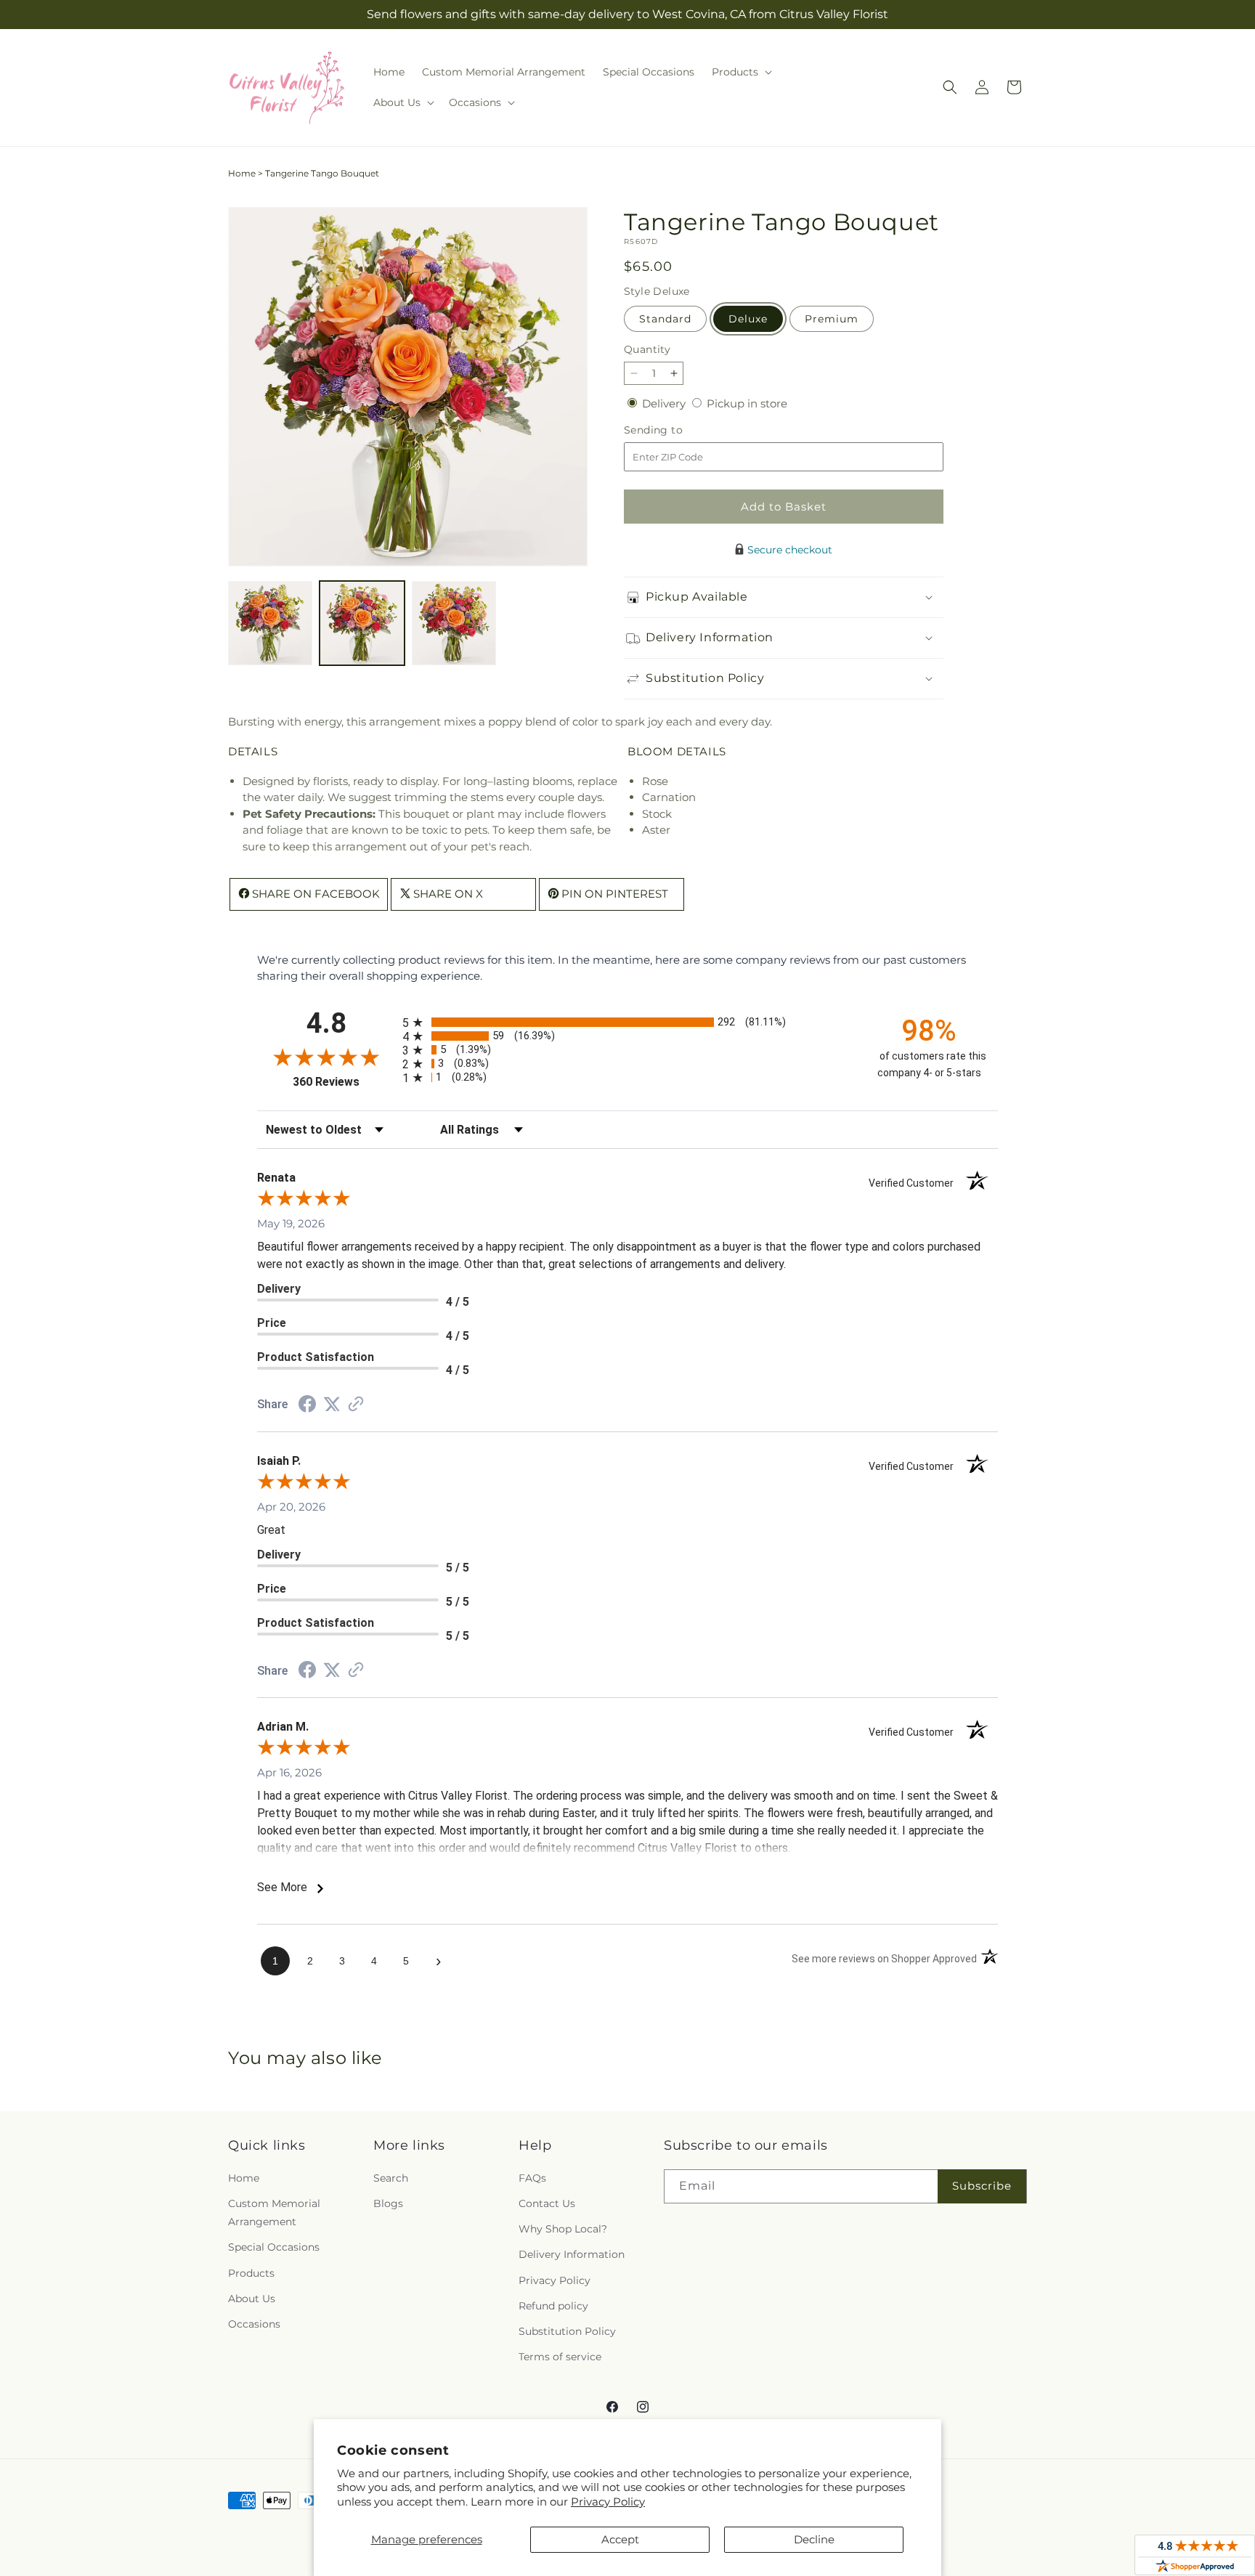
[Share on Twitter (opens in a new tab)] (332, 1404)
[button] (740, 72)
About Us (252, 2299)
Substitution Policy (567, 2331)
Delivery (665, 403)
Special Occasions (274, 2247)
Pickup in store (747, 403)
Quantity (647, 349)
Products (251, 2273)
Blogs (388, 2203)
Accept (620, 2539)
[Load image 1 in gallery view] (270, 623)
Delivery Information (572, 2254)
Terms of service (560, 2357)
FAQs (532, 2178)
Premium (832, 319)
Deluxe (748, 319)
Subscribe (982, 2186)
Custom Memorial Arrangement (274, 2213)
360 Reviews (344, 1082)
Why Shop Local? (563, 2229)
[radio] (627, 1022)
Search (391, 2178)
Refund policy (553, 2306)
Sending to (675, 430)
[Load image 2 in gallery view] (362, 623)
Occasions (254, 2324)
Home (242, 173)
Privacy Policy (608, 2502)
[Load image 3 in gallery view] (454, 623)
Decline (814, 2539)
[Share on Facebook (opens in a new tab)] (307, 1406)
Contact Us (547, 2203)
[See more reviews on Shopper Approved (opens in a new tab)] (356, 1405)
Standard (665, 319)
